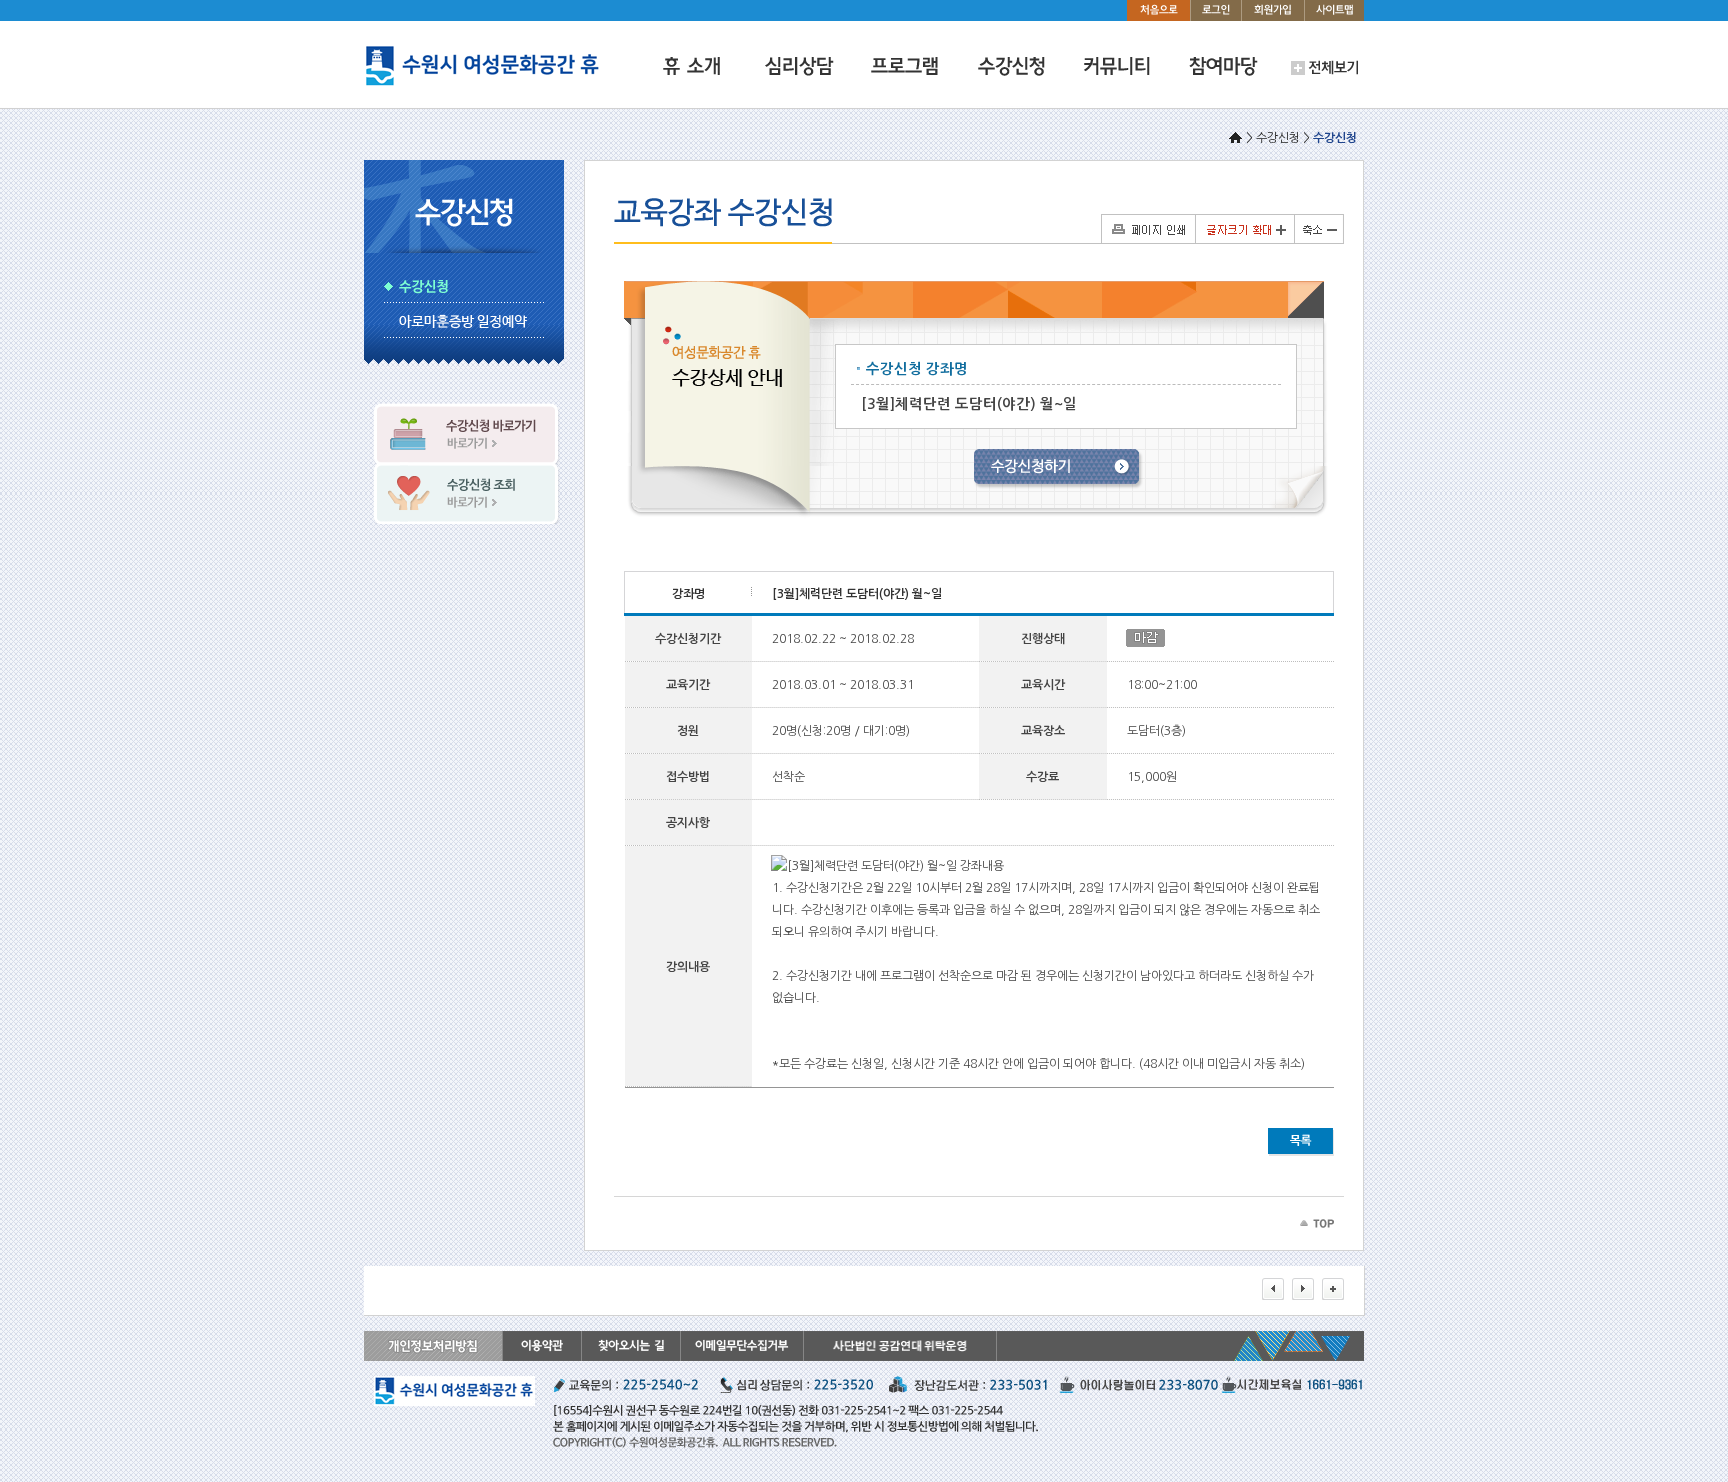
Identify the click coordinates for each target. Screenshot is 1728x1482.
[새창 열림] (900, 1357)
